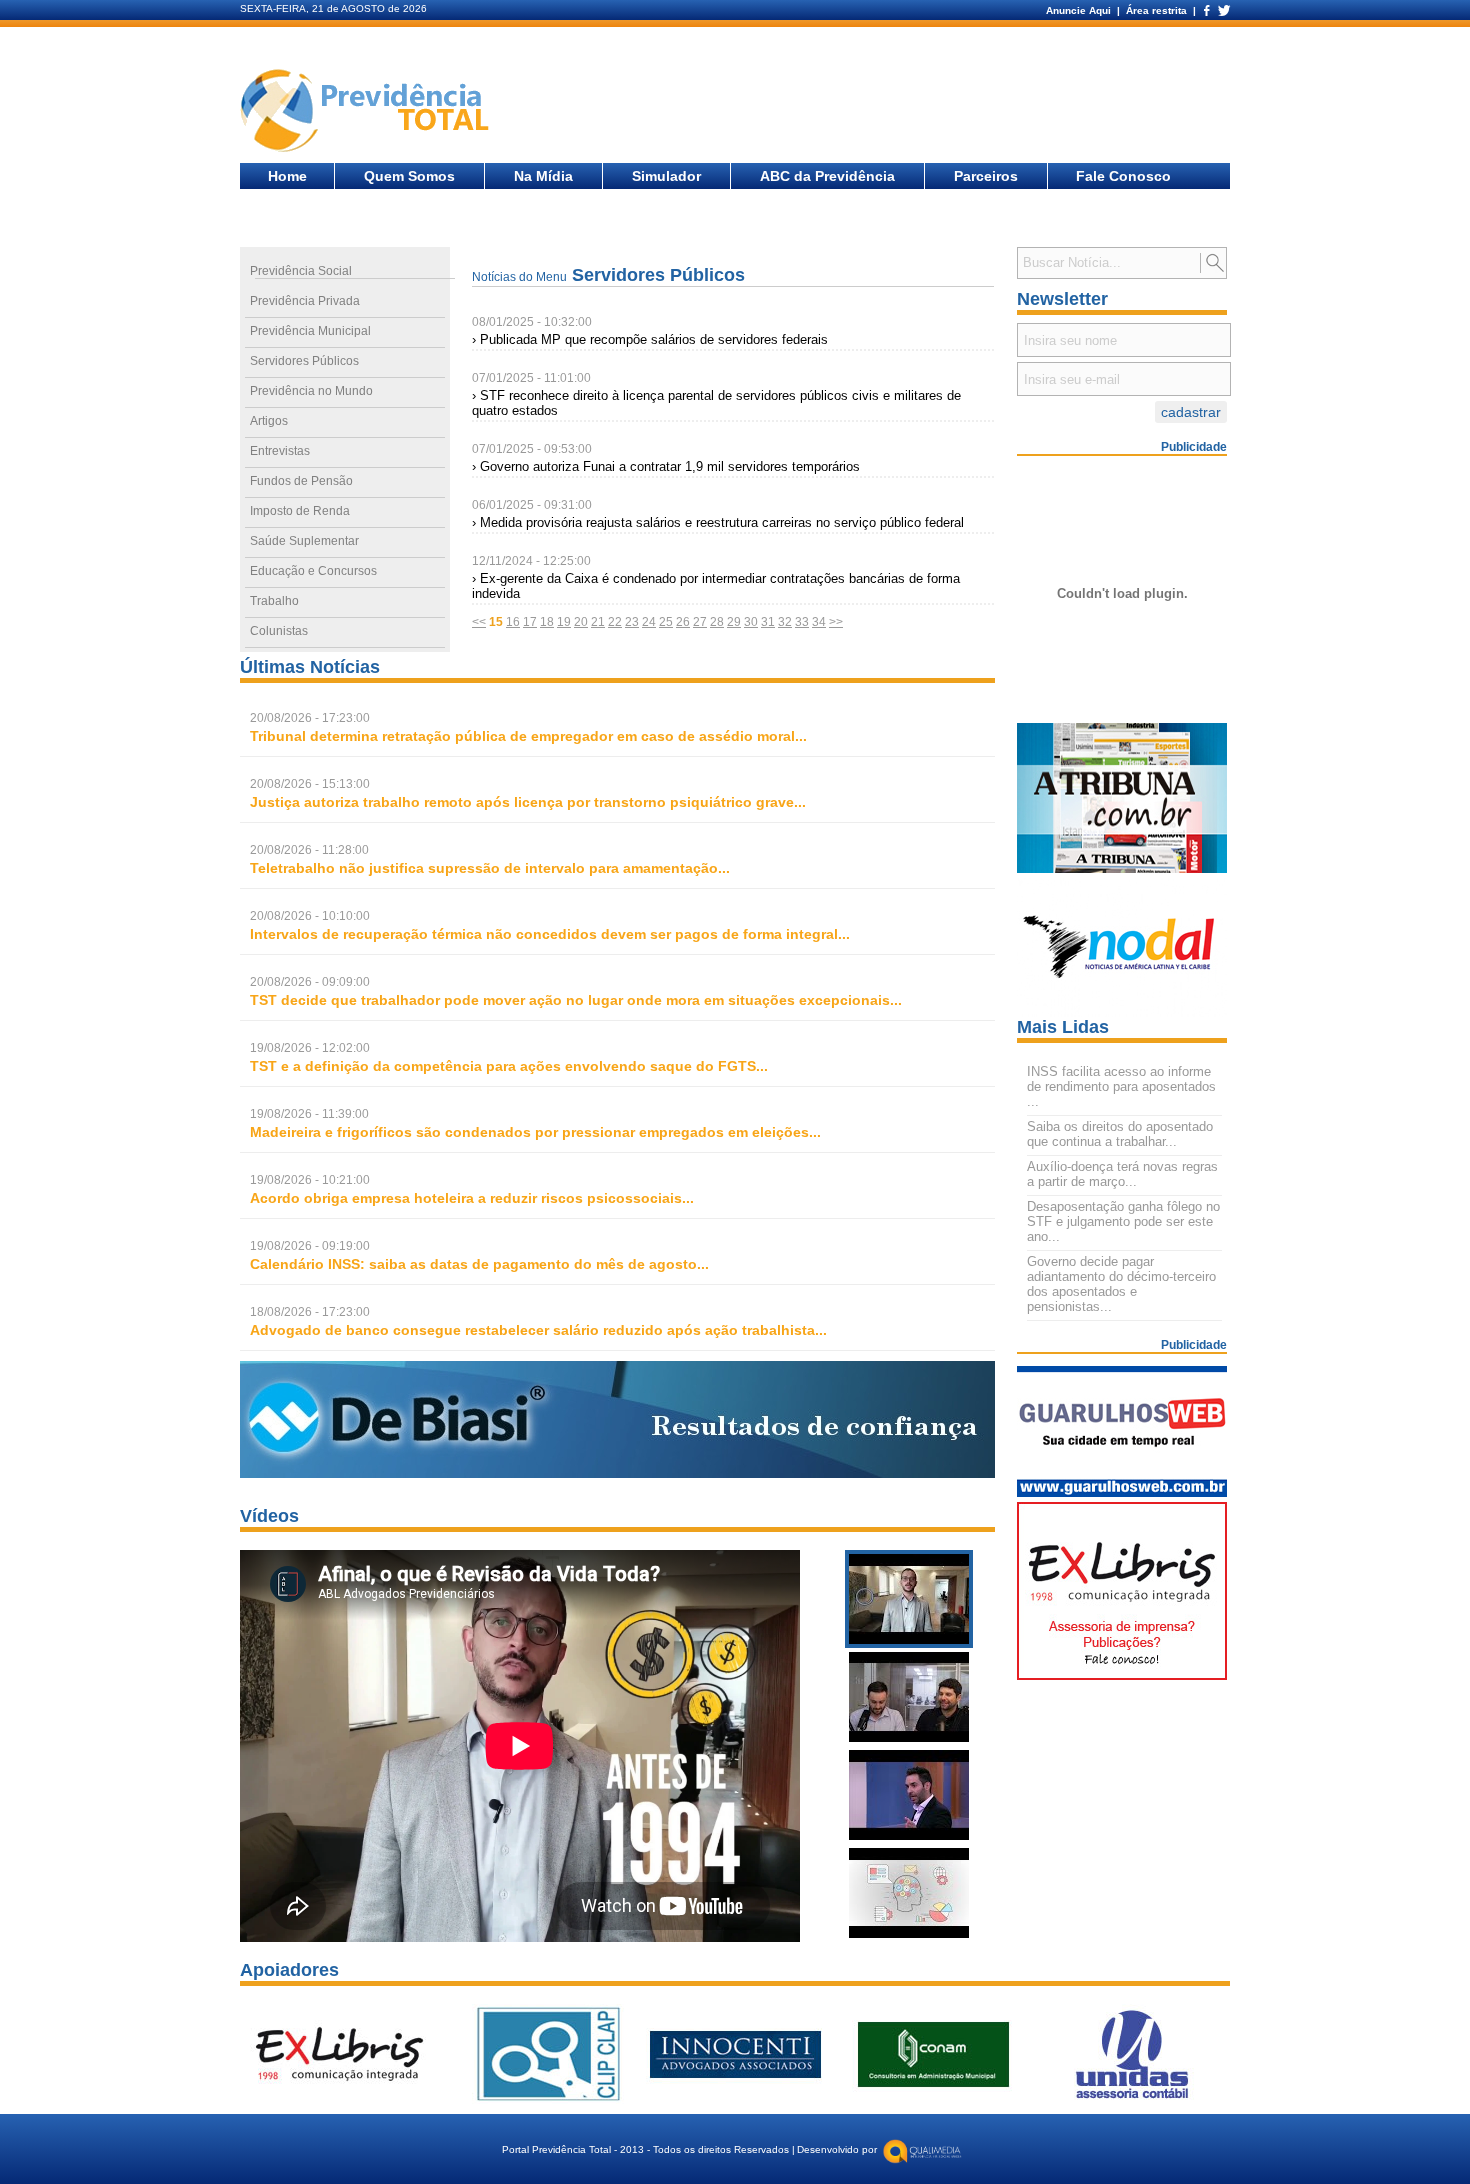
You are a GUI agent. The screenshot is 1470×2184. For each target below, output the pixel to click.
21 (598, 622)
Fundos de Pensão (301, 481)
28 (717, 622)
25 (666, 622)
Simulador (666, 176)
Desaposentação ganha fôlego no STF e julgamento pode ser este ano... (1123, 1221)
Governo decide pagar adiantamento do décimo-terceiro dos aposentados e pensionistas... (1121, 1284)
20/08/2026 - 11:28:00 (309, 850)
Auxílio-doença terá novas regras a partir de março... (1122, 1174)
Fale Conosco (1123, 176)
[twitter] (1223, 10)
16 (513, 622)
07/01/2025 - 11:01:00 (531, 378)
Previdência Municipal (310, 331)
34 (819, 622)
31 (768, 622)
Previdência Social (301, 271)
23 (632, 622)
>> (836, 622)
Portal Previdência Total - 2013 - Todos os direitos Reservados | (648, 2149)
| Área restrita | (1156, 10)
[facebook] (1206, 10)
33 (802, 622)
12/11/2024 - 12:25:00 (531, 561)
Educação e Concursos (313, 571)
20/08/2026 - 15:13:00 (310, 784)
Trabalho (274, 601)
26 (683, 622)
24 (649, 622)
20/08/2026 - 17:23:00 (310, 718)
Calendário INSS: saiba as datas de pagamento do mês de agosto (473, 1264)
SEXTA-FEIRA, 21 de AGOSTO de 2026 (333, 8)
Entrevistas (280, 451)
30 (751, 622)
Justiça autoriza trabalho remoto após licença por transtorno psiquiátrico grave (522, 802)
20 (581, 622)
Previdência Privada (305, 301)
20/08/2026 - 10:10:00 (310, 916)
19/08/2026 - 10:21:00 (310, 1180)
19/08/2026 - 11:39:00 (309, 1114)
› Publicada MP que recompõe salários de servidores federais (650, 339)
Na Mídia (543, 176)
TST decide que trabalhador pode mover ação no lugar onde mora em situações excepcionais (570, 1000)
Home (287, 176)
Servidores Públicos (304, 361)
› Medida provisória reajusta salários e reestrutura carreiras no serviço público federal (718, 522)
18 (547, 622)
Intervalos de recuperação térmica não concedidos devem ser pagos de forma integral (544, 934)
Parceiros (986, 176)
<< (479, 622)
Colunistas (279, 631)
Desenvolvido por (837, 2149)
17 (530, 622)
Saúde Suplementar (304, 541)
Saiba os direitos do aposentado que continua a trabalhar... (1120, 1134)
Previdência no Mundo (311, 391)
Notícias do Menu (519, 277)
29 (734, 622)
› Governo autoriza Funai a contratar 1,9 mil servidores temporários (666, 466)
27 (700, 622)
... (528, 736)
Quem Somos (409, 176)
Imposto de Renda (300, 511)
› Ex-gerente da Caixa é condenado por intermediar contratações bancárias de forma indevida (716, 586)
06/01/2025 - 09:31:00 (532, 505)
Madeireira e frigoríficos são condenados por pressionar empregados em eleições (529, 1132)
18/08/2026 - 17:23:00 (310, 1312)
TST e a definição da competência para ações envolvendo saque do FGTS (503, 1066)
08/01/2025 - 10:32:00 (532, 322)
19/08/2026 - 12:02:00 (310, 1048)
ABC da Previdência (827, 176)
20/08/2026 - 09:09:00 (310, 982)
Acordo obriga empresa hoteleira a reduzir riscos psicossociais (466, 1198)
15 (496, 622)
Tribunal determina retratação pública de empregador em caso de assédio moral (522, 736)
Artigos (269, 421)
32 (785, 622)
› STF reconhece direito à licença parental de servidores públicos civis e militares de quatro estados (716, 403)
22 (615, 622)
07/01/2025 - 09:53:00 (532, 449)
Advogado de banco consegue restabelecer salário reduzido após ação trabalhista (532, 1330)
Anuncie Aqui (1080, 10)
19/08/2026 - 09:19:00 (310, 1246)
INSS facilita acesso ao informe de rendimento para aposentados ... (1121, 1086)
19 (564, 622)
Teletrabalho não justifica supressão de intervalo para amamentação (484, 868)
